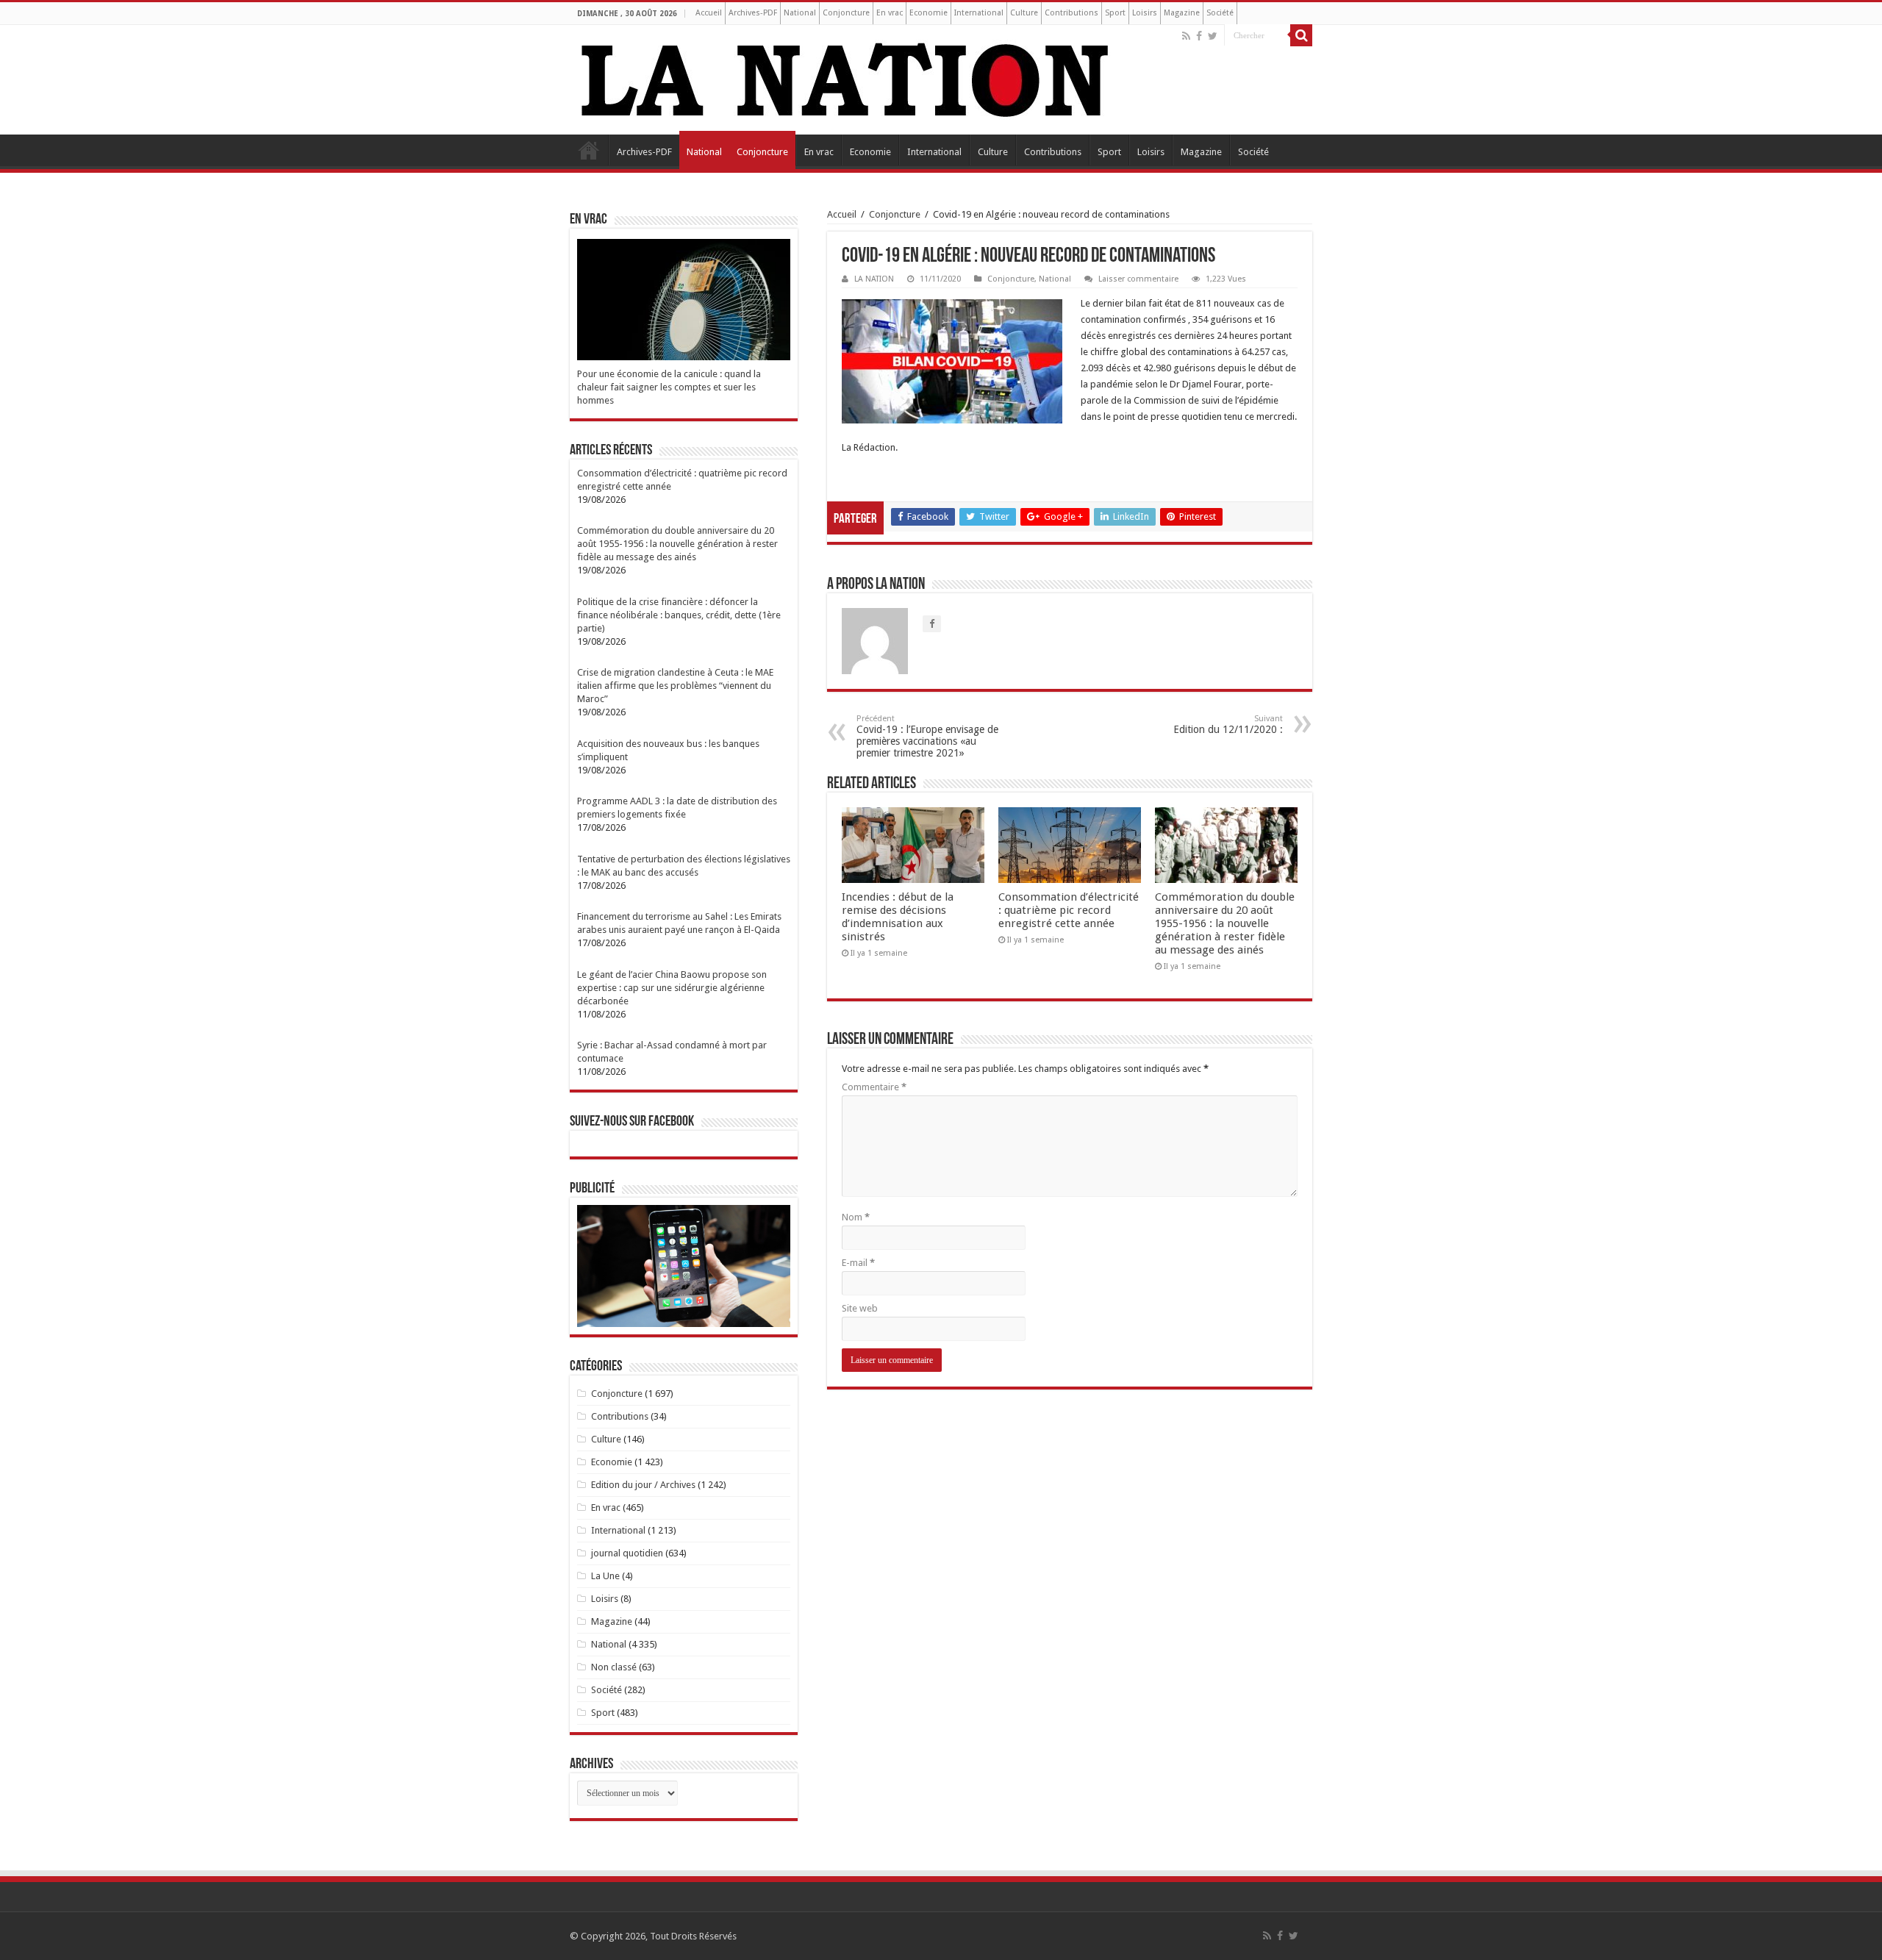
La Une (605, 1576)
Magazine (1182, 13)
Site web (860, 1308)
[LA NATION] (845, 77)
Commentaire (874, 1087)
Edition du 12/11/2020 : (1228, 725)
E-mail (858, 1263)
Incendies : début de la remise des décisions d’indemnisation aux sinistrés (898, 917)
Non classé (614, 1667)
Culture (1024, 13)
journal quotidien (627, 1553)
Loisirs (1145, 13)
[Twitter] (1213, 36)
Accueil (709, 13)
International (979, 13)
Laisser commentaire (1138, 279)
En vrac (890, 13)
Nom (856, 1217)
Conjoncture (846, 13)
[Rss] (1186, 36)
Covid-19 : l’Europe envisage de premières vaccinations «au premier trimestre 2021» (927, 736)
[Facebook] (1199, 36)
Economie (929, 13)
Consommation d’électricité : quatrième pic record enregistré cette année (1069, 910)
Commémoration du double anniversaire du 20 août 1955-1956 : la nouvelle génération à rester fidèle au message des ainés (1225, 923)
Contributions (1071, 13)
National (800, 13)
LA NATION (874, 279)
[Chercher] (1301, 35)
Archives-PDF (753, 13)
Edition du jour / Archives (643, 1485)
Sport (1115, 13)
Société (1220, 13)
